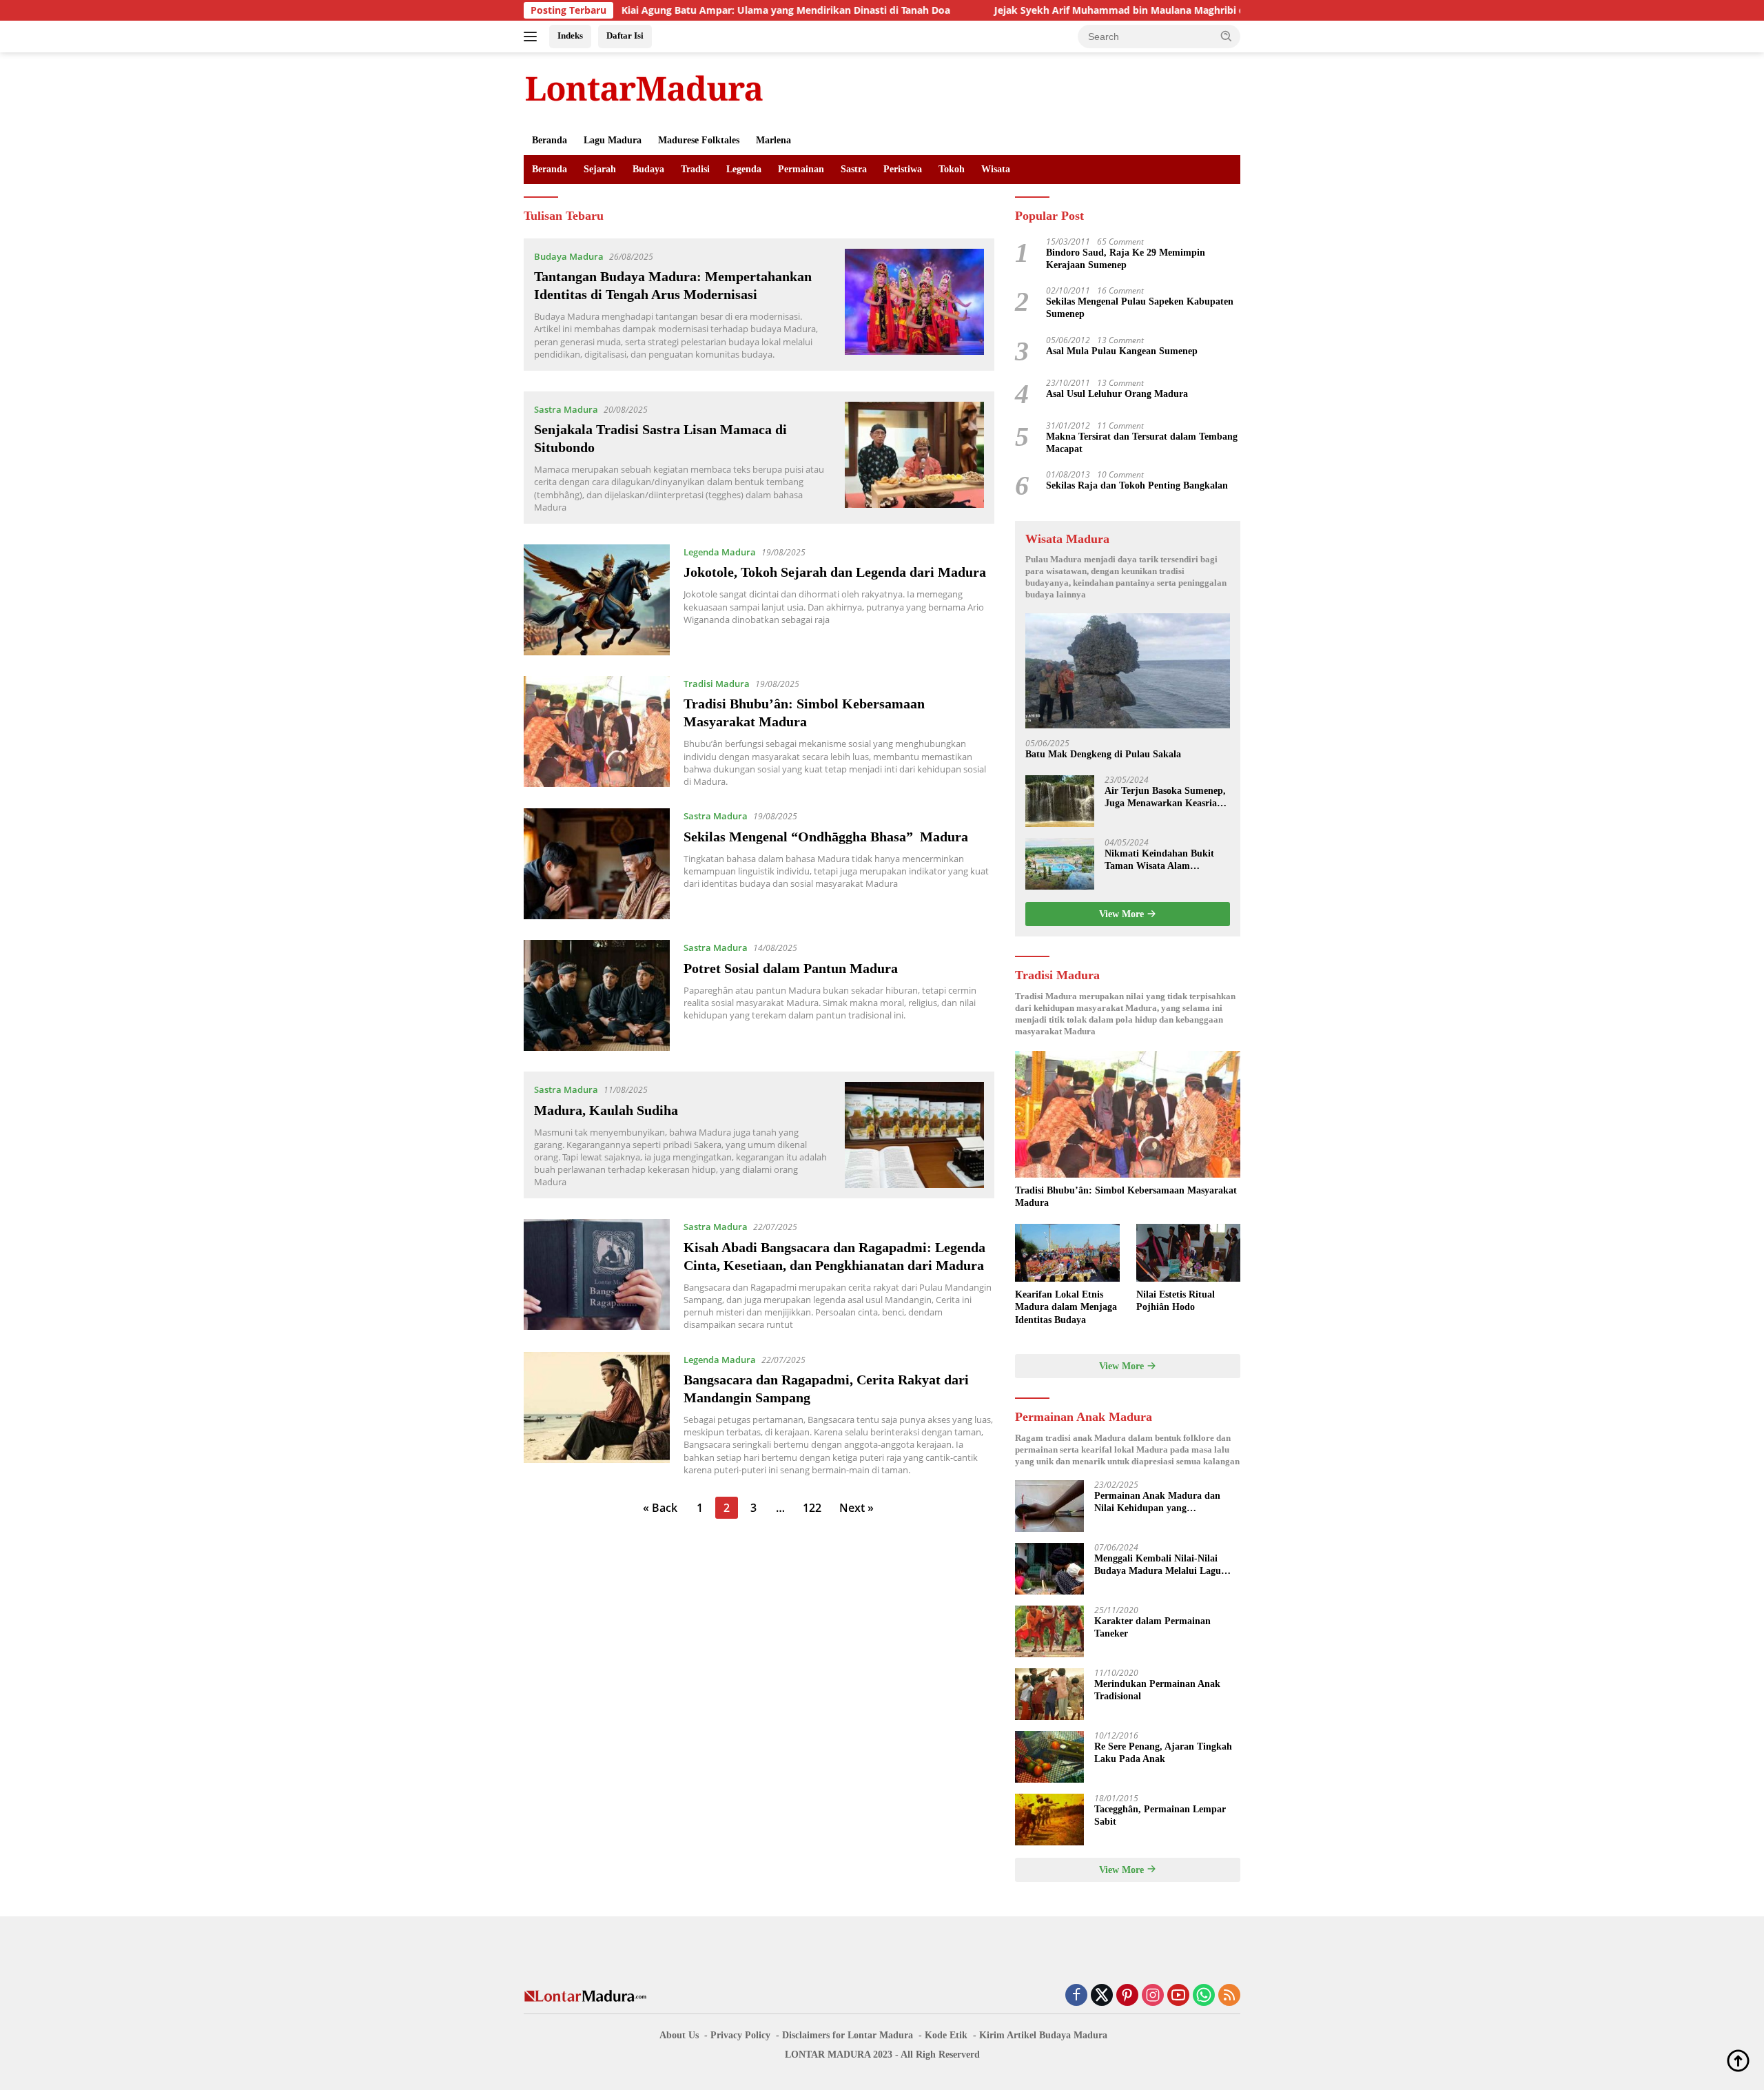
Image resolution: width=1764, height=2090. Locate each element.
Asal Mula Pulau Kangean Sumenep (1122, 351)
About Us (679, 2035)
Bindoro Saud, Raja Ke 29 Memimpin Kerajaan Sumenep (1126, 259)
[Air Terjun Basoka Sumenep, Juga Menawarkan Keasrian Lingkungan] (1060, 801)
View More (1123, 914)
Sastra (854, 169)
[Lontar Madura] (644, 88)
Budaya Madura (569, 256)
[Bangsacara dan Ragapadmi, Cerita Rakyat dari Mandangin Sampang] (597, 1414)
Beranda (550, 140)
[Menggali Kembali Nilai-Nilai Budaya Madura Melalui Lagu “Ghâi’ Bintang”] (1049, 1569)
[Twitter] (1102, 1996)
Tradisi (695, 169)
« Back (660, 1508)
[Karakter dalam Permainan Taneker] (1049, 1631)
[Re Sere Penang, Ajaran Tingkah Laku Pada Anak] (1049, 1757)
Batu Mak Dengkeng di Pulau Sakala (1103, 754)
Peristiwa (903, 169)
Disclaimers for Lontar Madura (848, 2035)
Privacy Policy (740, 2035)
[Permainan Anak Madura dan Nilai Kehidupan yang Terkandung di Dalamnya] (1049, 1506)
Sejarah (600, 169)
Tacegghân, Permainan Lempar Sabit (1160, 1815)
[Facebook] (1076, 1996)
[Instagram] (1153, 1996)
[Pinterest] (1127, 1996)
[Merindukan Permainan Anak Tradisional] (1049, 1694)
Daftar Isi (625, 35)
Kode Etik (946, 2035)
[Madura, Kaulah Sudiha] (915, 1135)
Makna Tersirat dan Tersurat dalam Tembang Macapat (1142, 443)
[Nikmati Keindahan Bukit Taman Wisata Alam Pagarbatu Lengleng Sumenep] (1060, 864)
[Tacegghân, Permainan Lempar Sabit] (1049, 1820)
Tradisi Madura (717, 684)
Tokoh (952, 169)
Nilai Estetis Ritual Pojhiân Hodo (1176, 1301)
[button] (1227, 36)
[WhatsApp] (1204, 1996)
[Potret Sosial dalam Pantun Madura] (597, 995)
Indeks (570, 35)
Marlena (773, 140)
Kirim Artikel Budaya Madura (1043, 2035)
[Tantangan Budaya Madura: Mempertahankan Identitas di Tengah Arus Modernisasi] (915, 305)
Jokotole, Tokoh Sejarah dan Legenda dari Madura (835, 572)
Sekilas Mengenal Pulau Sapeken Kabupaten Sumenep (1140, 308)
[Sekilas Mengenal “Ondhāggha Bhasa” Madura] (597, 864)
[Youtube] (1178, 1996)
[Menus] (533, 37)
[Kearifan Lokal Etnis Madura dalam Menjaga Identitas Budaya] (1067, 1253)
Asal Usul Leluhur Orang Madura (1117, 394)
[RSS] (1229, 1996)
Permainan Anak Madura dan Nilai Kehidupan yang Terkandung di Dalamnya (1157, 1503)
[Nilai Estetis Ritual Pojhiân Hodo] (1188, 1253)
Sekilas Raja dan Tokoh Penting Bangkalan (1137, 485)
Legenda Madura (720, 552)
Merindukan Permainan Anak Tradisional (1157, 1690)
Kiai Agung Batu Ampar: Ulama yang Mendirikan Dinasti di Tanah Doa (682, 10)
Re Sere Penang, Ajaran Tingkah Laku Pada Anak (1163, 1753)
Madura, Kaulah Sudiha (606, 1110)
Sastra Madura (566, 409)
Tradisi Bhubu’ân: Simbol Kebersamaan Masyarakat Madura (1126, 1197)
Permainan (801, 169)
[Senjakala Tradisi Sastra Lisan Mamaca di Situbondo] (915, 458)
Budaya (648, 169)
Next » (857, 1508)
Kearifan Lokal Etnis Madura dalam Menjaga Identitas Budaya (1066, 1307)
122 (812, 1508)
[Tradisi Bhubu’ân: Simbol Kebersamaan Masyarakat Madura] (597, 732)
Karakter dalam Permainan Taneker (1152, 1627)
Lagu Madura (613, 140)
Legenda (744, 169)
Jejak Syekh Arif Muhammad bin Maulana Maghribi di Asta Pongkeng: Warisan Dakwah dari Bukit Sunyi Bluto (1150, 10)
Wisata (996, 169)
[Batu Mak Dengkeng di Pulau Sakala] (1128, 671)
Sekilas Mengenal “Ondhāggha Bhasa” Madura (826, 837)
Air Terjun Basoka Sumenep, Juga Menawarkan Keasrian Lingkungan (1165, 798)
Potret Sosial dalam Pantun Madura (791, 968)
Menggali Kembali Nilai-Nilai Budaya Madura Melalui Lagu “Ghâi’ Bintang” (1158, 1565)
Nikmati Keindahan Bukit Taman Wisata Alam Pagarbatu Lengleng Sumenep (1159, 860)
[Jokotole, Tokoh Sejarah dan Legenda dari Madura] (597, 600)
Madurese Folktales (699, 140)
